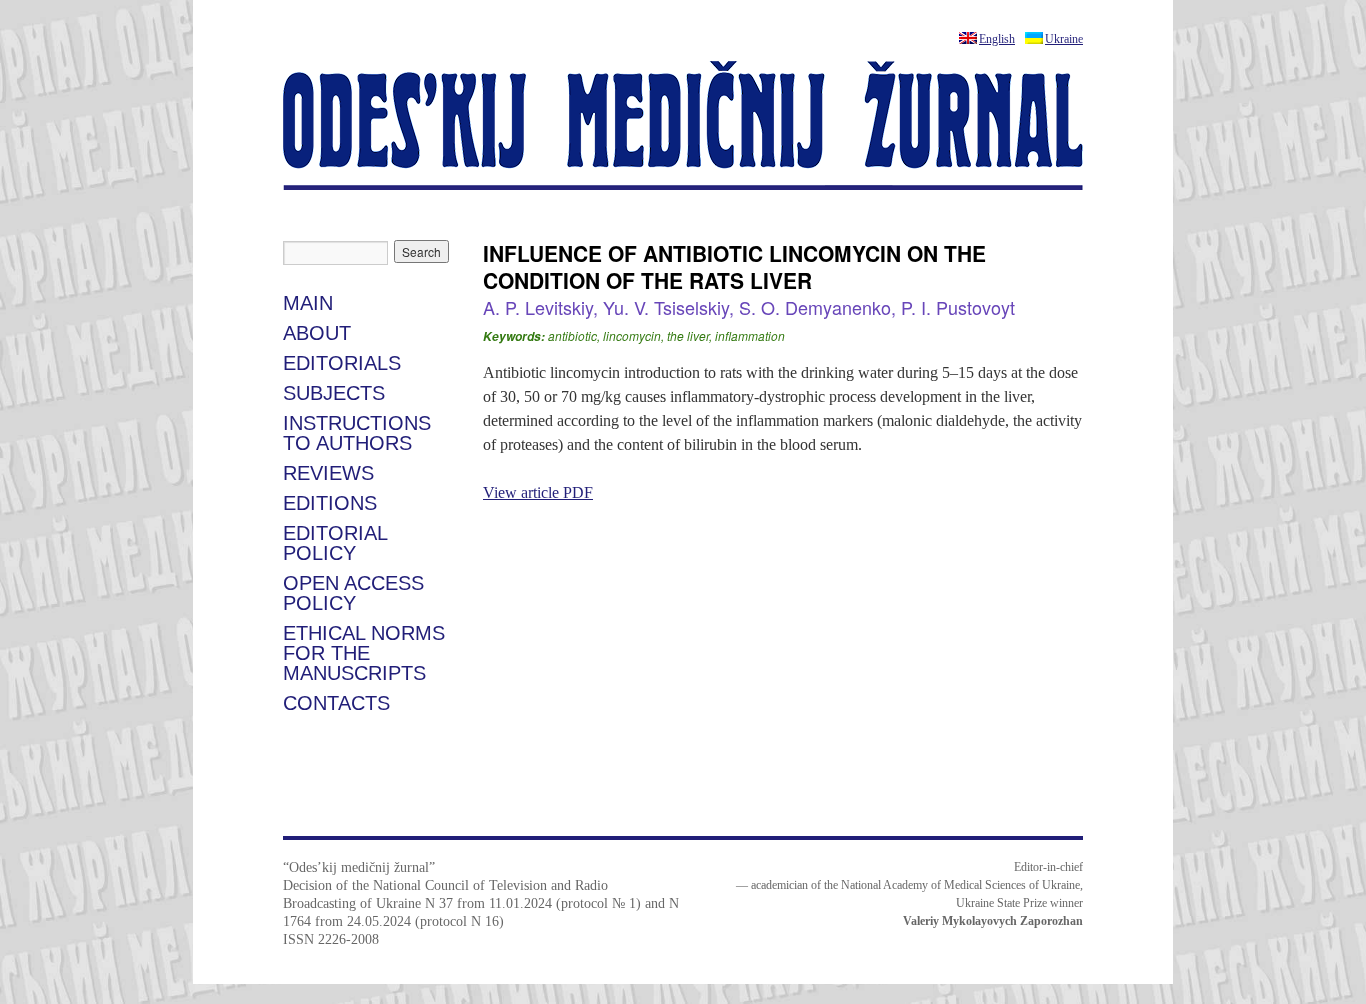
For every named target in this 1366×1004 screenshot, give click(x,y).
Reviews (328, 473)
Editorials (342, 363)
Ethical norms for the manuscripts (364, 653)
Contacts (336, 703)
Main (308, 303)
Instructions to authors (357, 433)
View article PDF (538, 492)
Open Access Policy (353, 593)
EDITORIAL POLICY (335, 543)
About (317, 333)
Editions (330, 503)
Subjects (334, 393)
